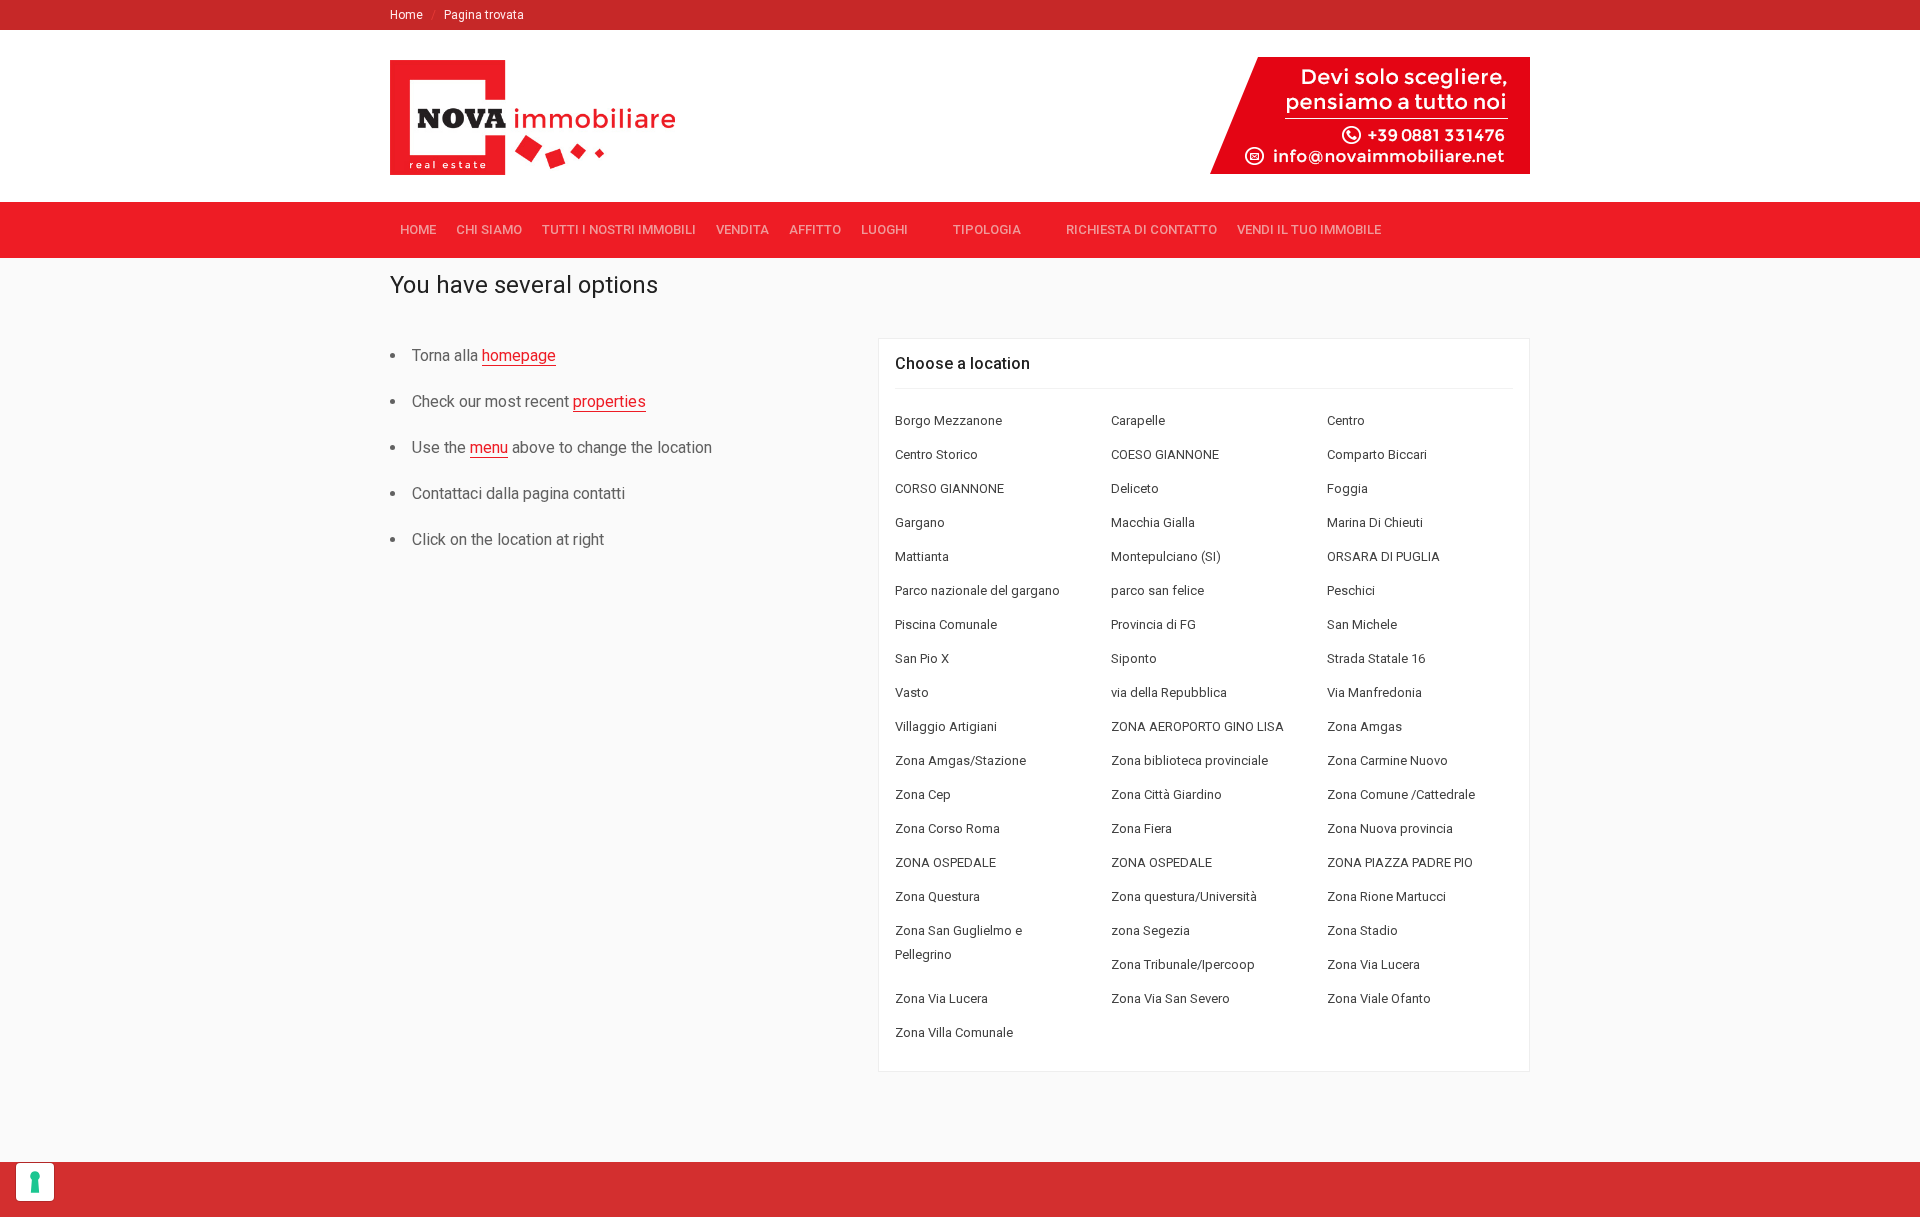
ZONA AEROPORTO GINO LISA (1197, 726)
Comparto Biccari (1377, 454)
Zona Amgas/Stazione (960, 760)
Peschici (1351, 590)
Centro (1346, 420)
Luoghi (884, 229)
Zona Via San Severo (1170, 998)
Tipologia (987, 229)
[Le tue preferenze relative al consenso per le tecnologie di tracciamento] (35, 1182)
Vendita (742, 229)
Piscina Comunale (946, 624)
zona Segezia (1150, 930)
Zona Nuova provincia (1390, 828)
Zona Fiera (1141, 828)
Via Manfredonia (1374, 692)
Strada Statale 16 (1376, 658)
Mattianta (922, 556)
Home (406, 15)
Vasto (912, 692)
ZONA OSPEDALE (945, 862)
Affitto (815, 229)
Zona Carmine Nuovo (1387, 760)
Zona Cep (923, 794)
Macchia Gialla (1153, 522)
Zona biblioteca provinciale (1189, 760)
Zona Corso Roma (947, 828)
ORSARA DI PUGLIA (1383, 556)
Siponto (1134, 658)
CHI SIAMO (489, 229)
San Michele (1362, 624)
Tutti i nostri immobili (619, 229)
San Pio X (922, 658)
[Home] (541, 156)
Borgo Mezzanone (948, 420)
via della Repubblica (1169, 692)
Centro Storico (936, 454)
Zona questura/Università (1184, 896)
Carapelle (1138, 420)
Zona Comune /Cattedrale (1401, 794)
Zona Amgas (1364, 726)
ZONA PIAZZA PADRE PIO (1400, 862)
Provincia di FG (1153, 624)
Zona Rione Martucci (1386, 896)
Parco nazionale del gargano (977, 590)
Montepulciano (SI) (1166, 556)
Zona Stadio (1362, 930)
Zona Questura (937, 896)
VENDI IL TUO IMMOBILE (1309, 229)
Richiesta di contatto (1141, 229)
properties (609, 401)
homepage (519, 355)
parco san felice (1157, 590)
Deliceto (1135, 488)
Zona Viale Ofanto (1379, 998)
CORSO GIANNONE (949, 488)
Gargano (920, 522)
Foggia (1347, 488)
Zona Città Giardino (1166, 794)
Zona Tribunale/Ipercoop (1183, 964)
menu (489, 447)
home (418, 229)
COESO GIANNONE (1165, 454)
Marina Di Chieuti (1375, 522)
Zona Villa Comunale (954, 1032)
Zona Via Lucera (1373, 964)
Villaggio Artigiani (946, 726)
